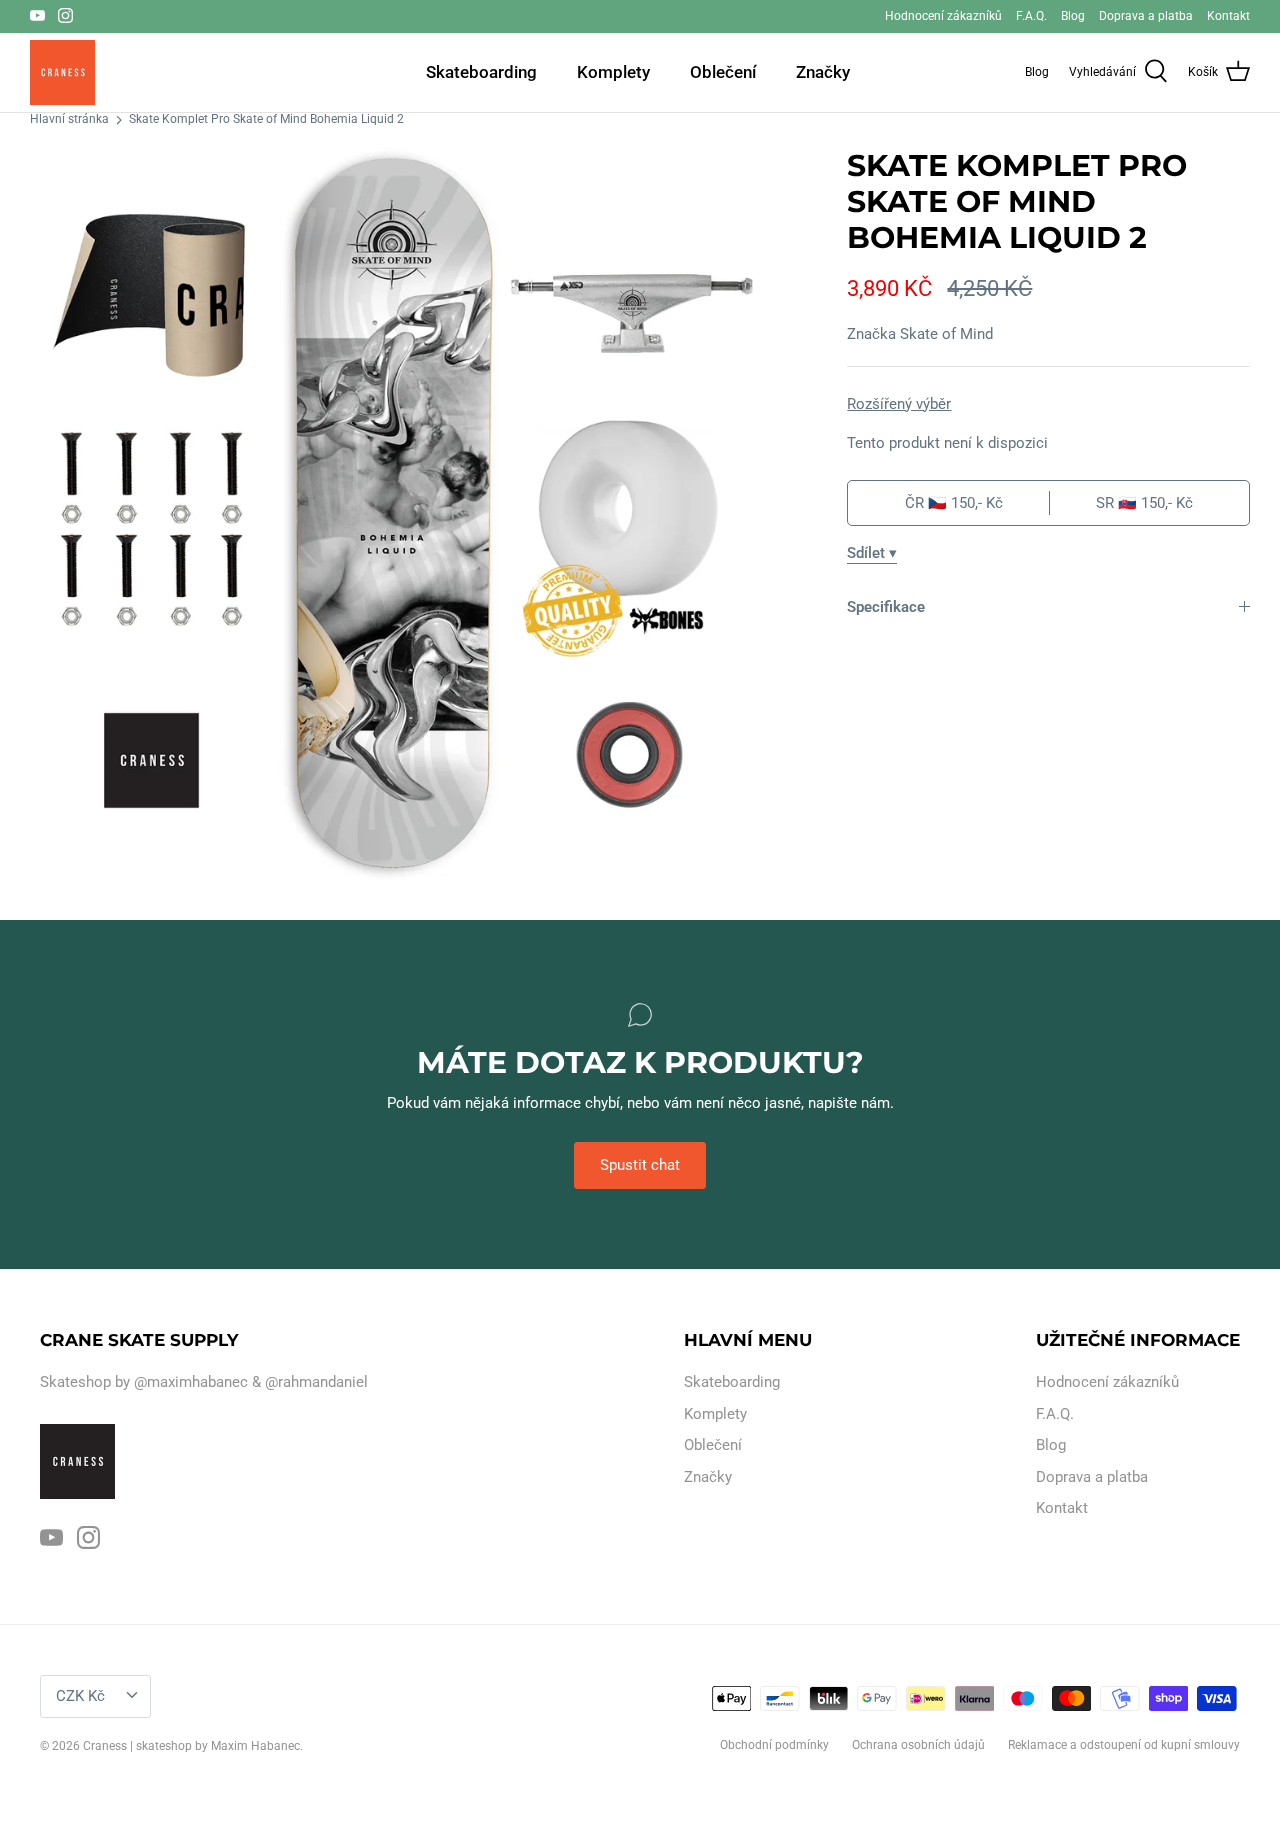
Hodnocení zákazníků (943, 16)
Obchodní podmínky (774, 1745)
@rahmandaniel (316, 1382)
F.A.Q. (1031, 16)
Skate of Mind (946, 334)
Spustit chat (640, 1165)
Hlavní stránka (69, 120)
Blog (1073, 16)
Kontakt (1228, 16)
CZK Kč (80, 1696)
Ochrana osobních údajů (918, 1745)
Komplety (613, 72)
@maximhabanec (191, 1382)
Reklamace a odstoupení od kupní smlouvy (1124, 1745)
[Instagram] (65, 15)
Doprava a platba (1146, 16)
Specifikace (886, 607)
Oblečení (723, 72)
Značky (823, 72)
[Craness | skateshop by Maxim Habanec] (62, 72)
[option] (396, 514)
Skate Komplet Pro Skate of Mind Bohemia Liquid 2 (266, 120)
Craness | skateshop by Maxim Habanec (191, 1746)
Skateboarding (481, 72)
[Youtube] (37, 15)
